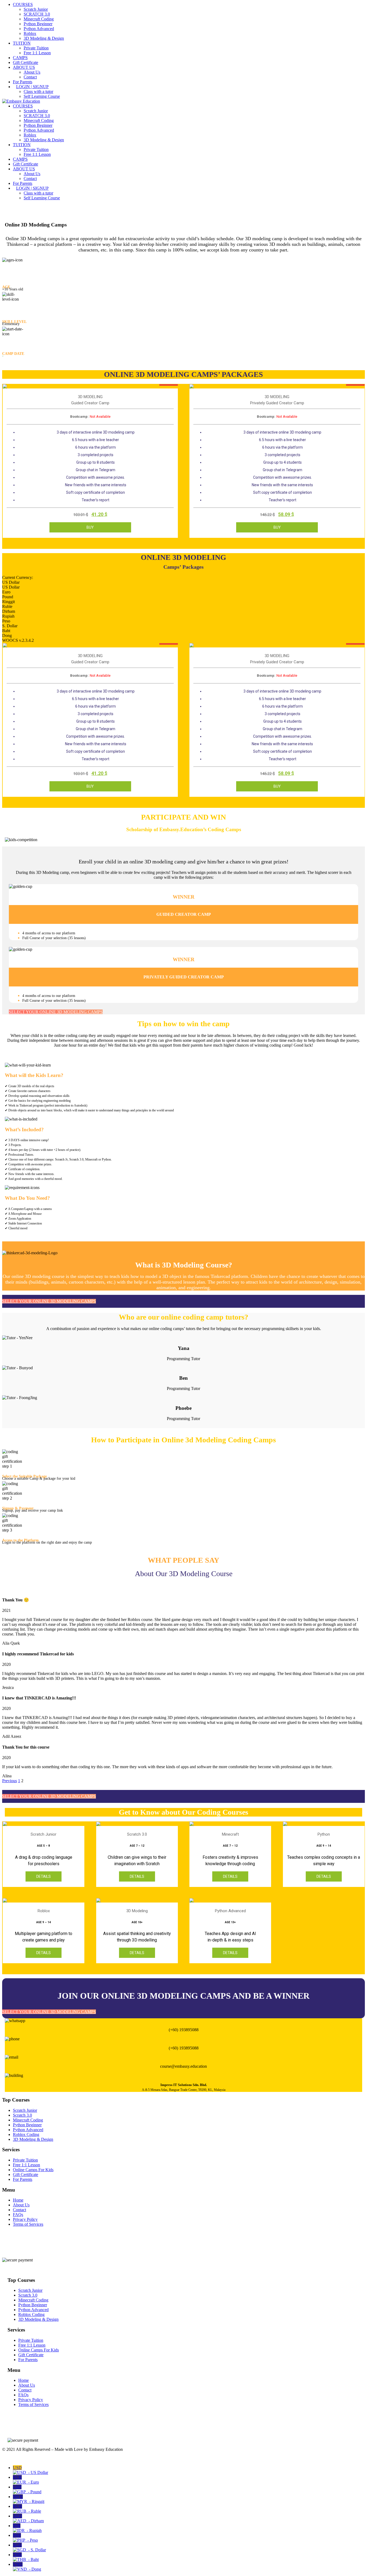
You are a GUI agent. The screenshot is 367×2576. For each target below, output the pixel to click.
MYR (29, 2499)
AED (28, 2518)
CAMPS (20, 58)
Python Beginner (38, 24)
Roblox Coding (26, 2134)
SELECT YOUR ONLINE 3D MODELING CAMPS (56, 1012)
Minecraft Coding (39, 19)
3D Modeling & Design (44, 38)
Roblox (30, 33)
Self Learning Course (42, 96)
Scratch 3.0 (22, 2115)
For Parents (23, 82)
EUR (26, 2480)
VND (27, 2567)
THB (26, 2557)
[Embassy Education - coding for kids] (21, 101)
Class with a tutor (38, 91)
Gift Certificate (26, 62)
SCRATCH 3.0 (37, 14)
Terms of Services (28, 2224)
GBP (27, 2489)
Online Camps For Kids (33, 2170)
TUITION (22, 43)
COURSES (23, 4)
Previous (10, 1781)
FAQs (18, 2215)
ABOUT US (24, 67)
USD (30, 2470)
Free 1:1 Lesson (37, 53)
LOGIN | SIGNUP (32, 87)
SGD (29, 2547)
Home (18, 2200)
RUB (27, 2509)
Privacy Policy (25, 2219)
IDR (27, 2528)
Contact (30, 77)
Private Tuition (36, 48)
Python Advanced (39, 29)
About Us (32, 72)
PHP (25, 2538)
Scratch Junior (36, 9)
